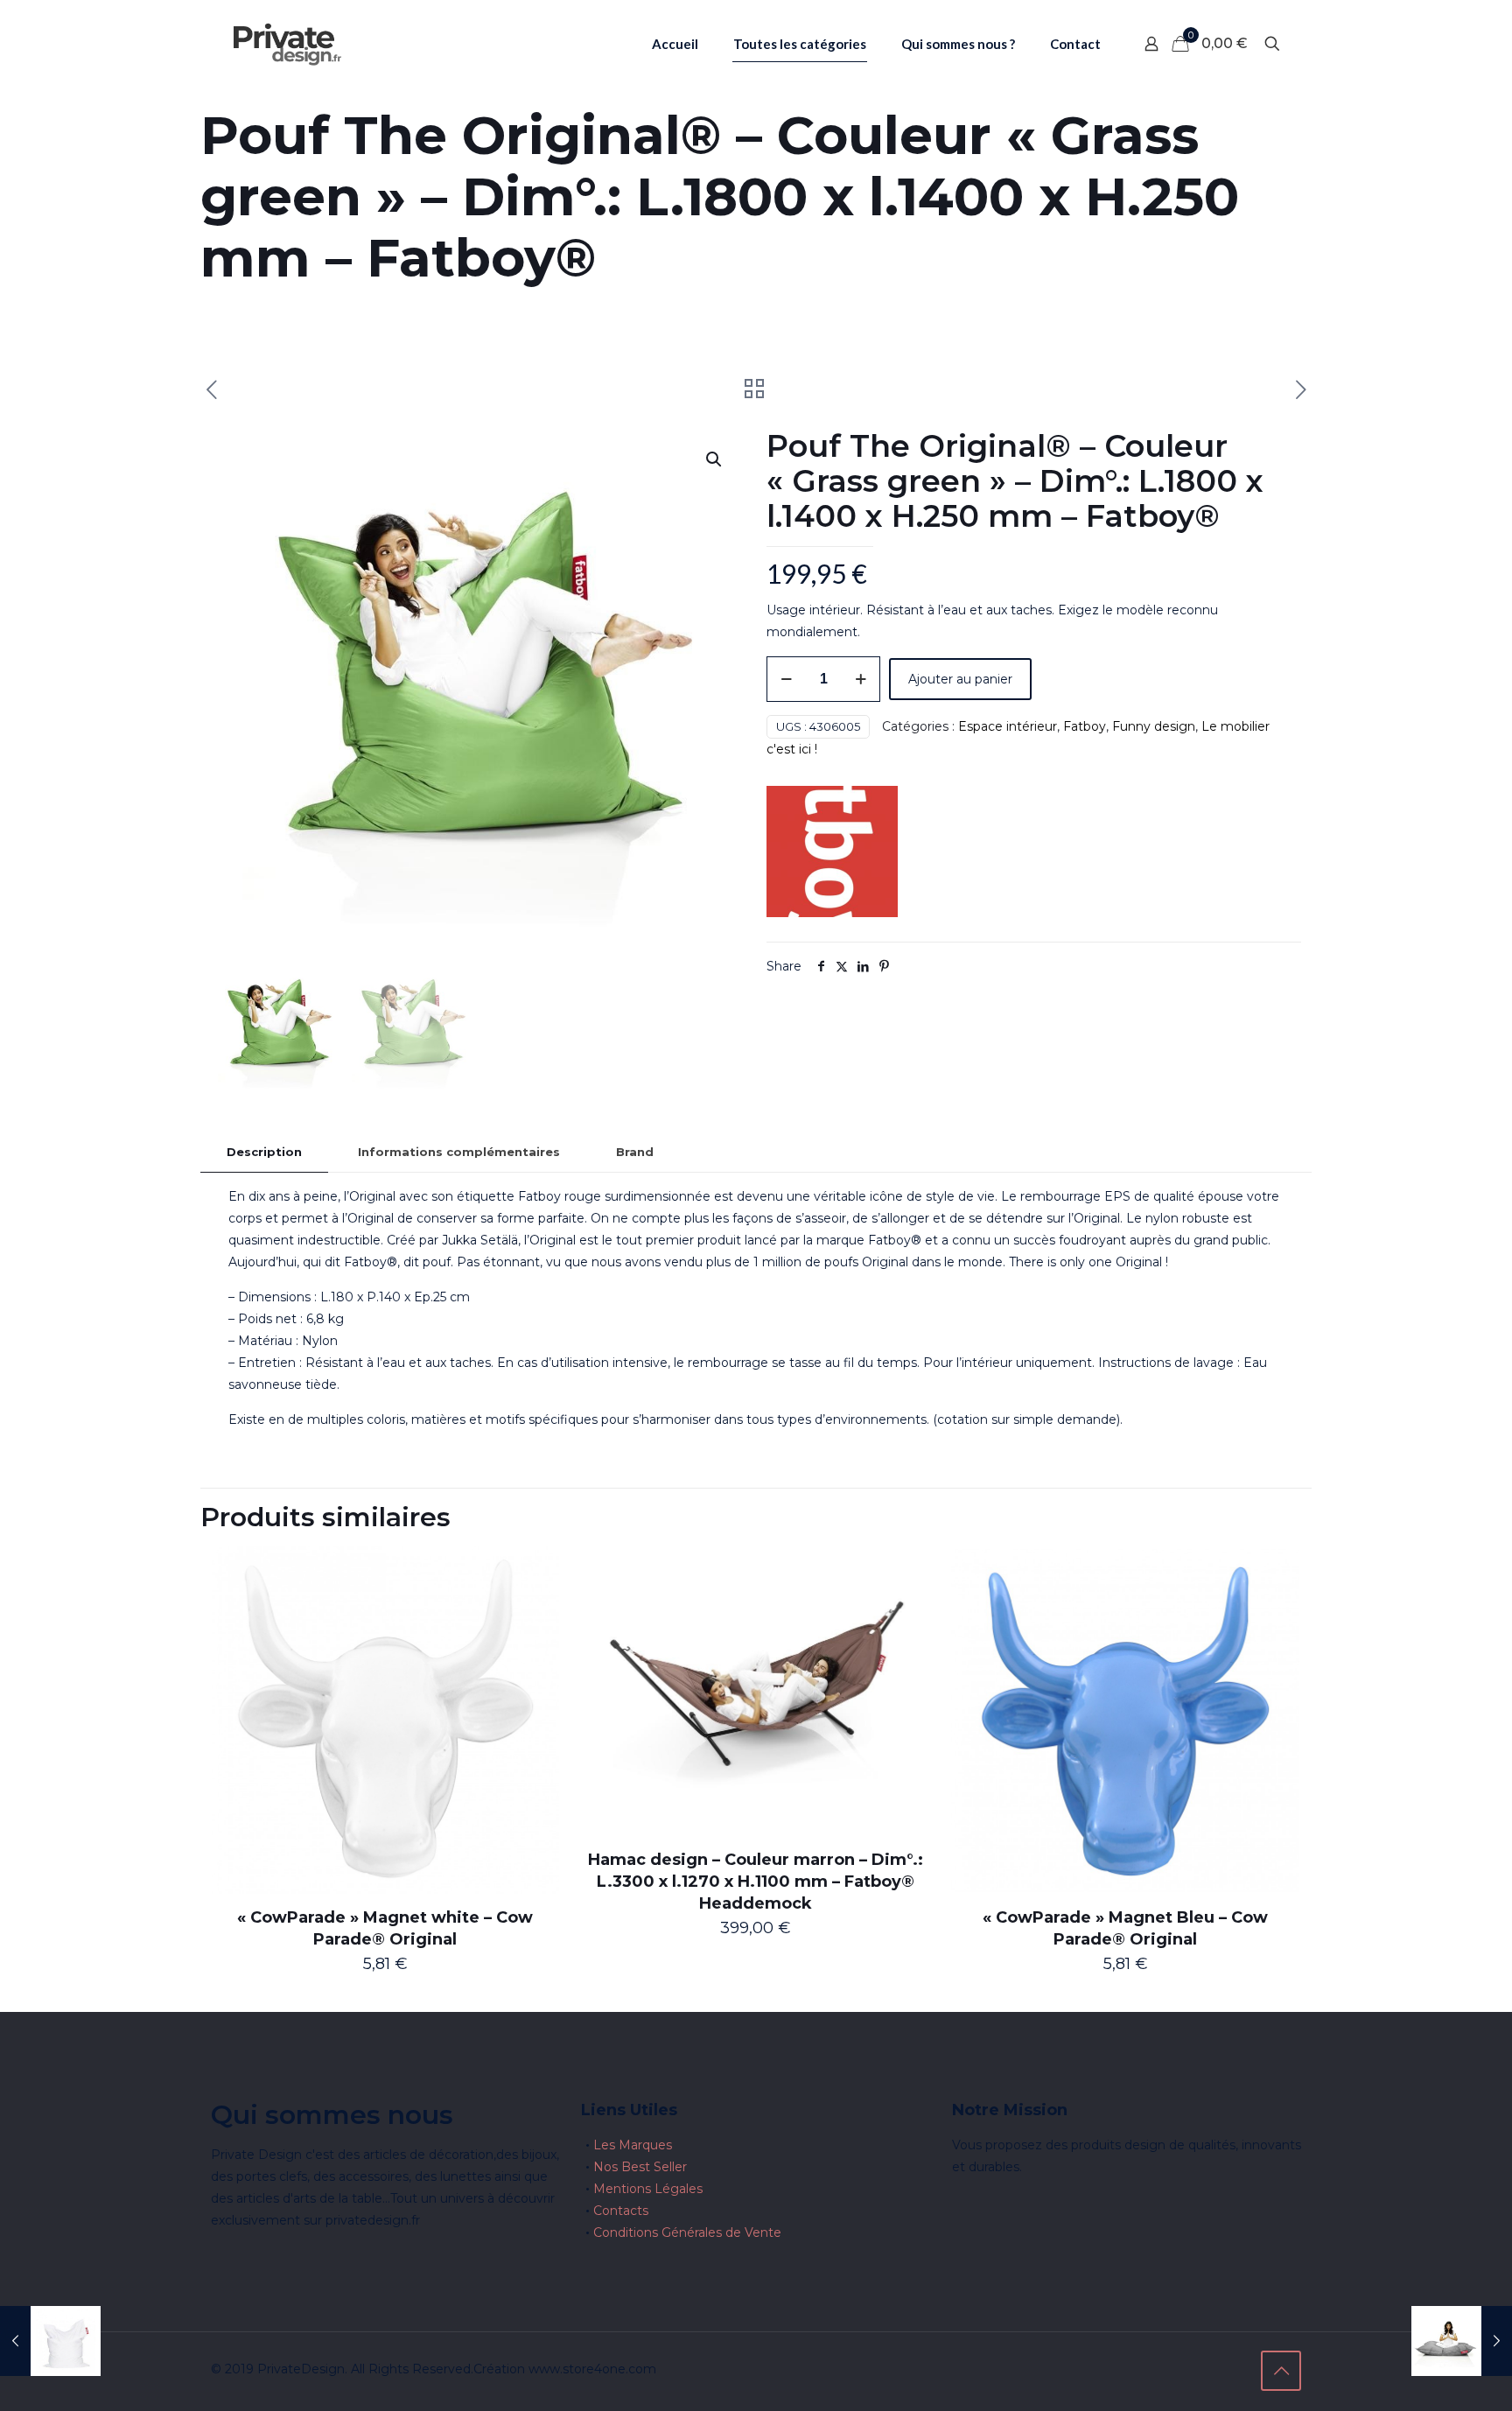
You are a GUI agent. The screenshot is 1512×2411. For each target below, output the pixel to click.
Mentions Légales (648, 2189)
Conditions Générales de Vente (687, 2232)
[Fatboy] (832, 855)
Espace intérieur (1008, 726)
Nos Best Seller (640, 2167)
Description (264, 1152)
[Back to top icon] (1281, 2371)
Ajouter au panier (960, 679)
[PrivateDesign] (287, 44)
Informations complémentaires (459, 1152)
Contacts (621, 2211)
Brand (635, 1152)
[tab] (264, 1152)
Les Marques (633, 2145)
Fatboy (1085, 726)
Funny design (1154, 726)
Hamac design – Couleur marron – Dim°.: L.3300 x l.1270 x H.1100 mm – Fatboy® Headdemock (756, 1882)
